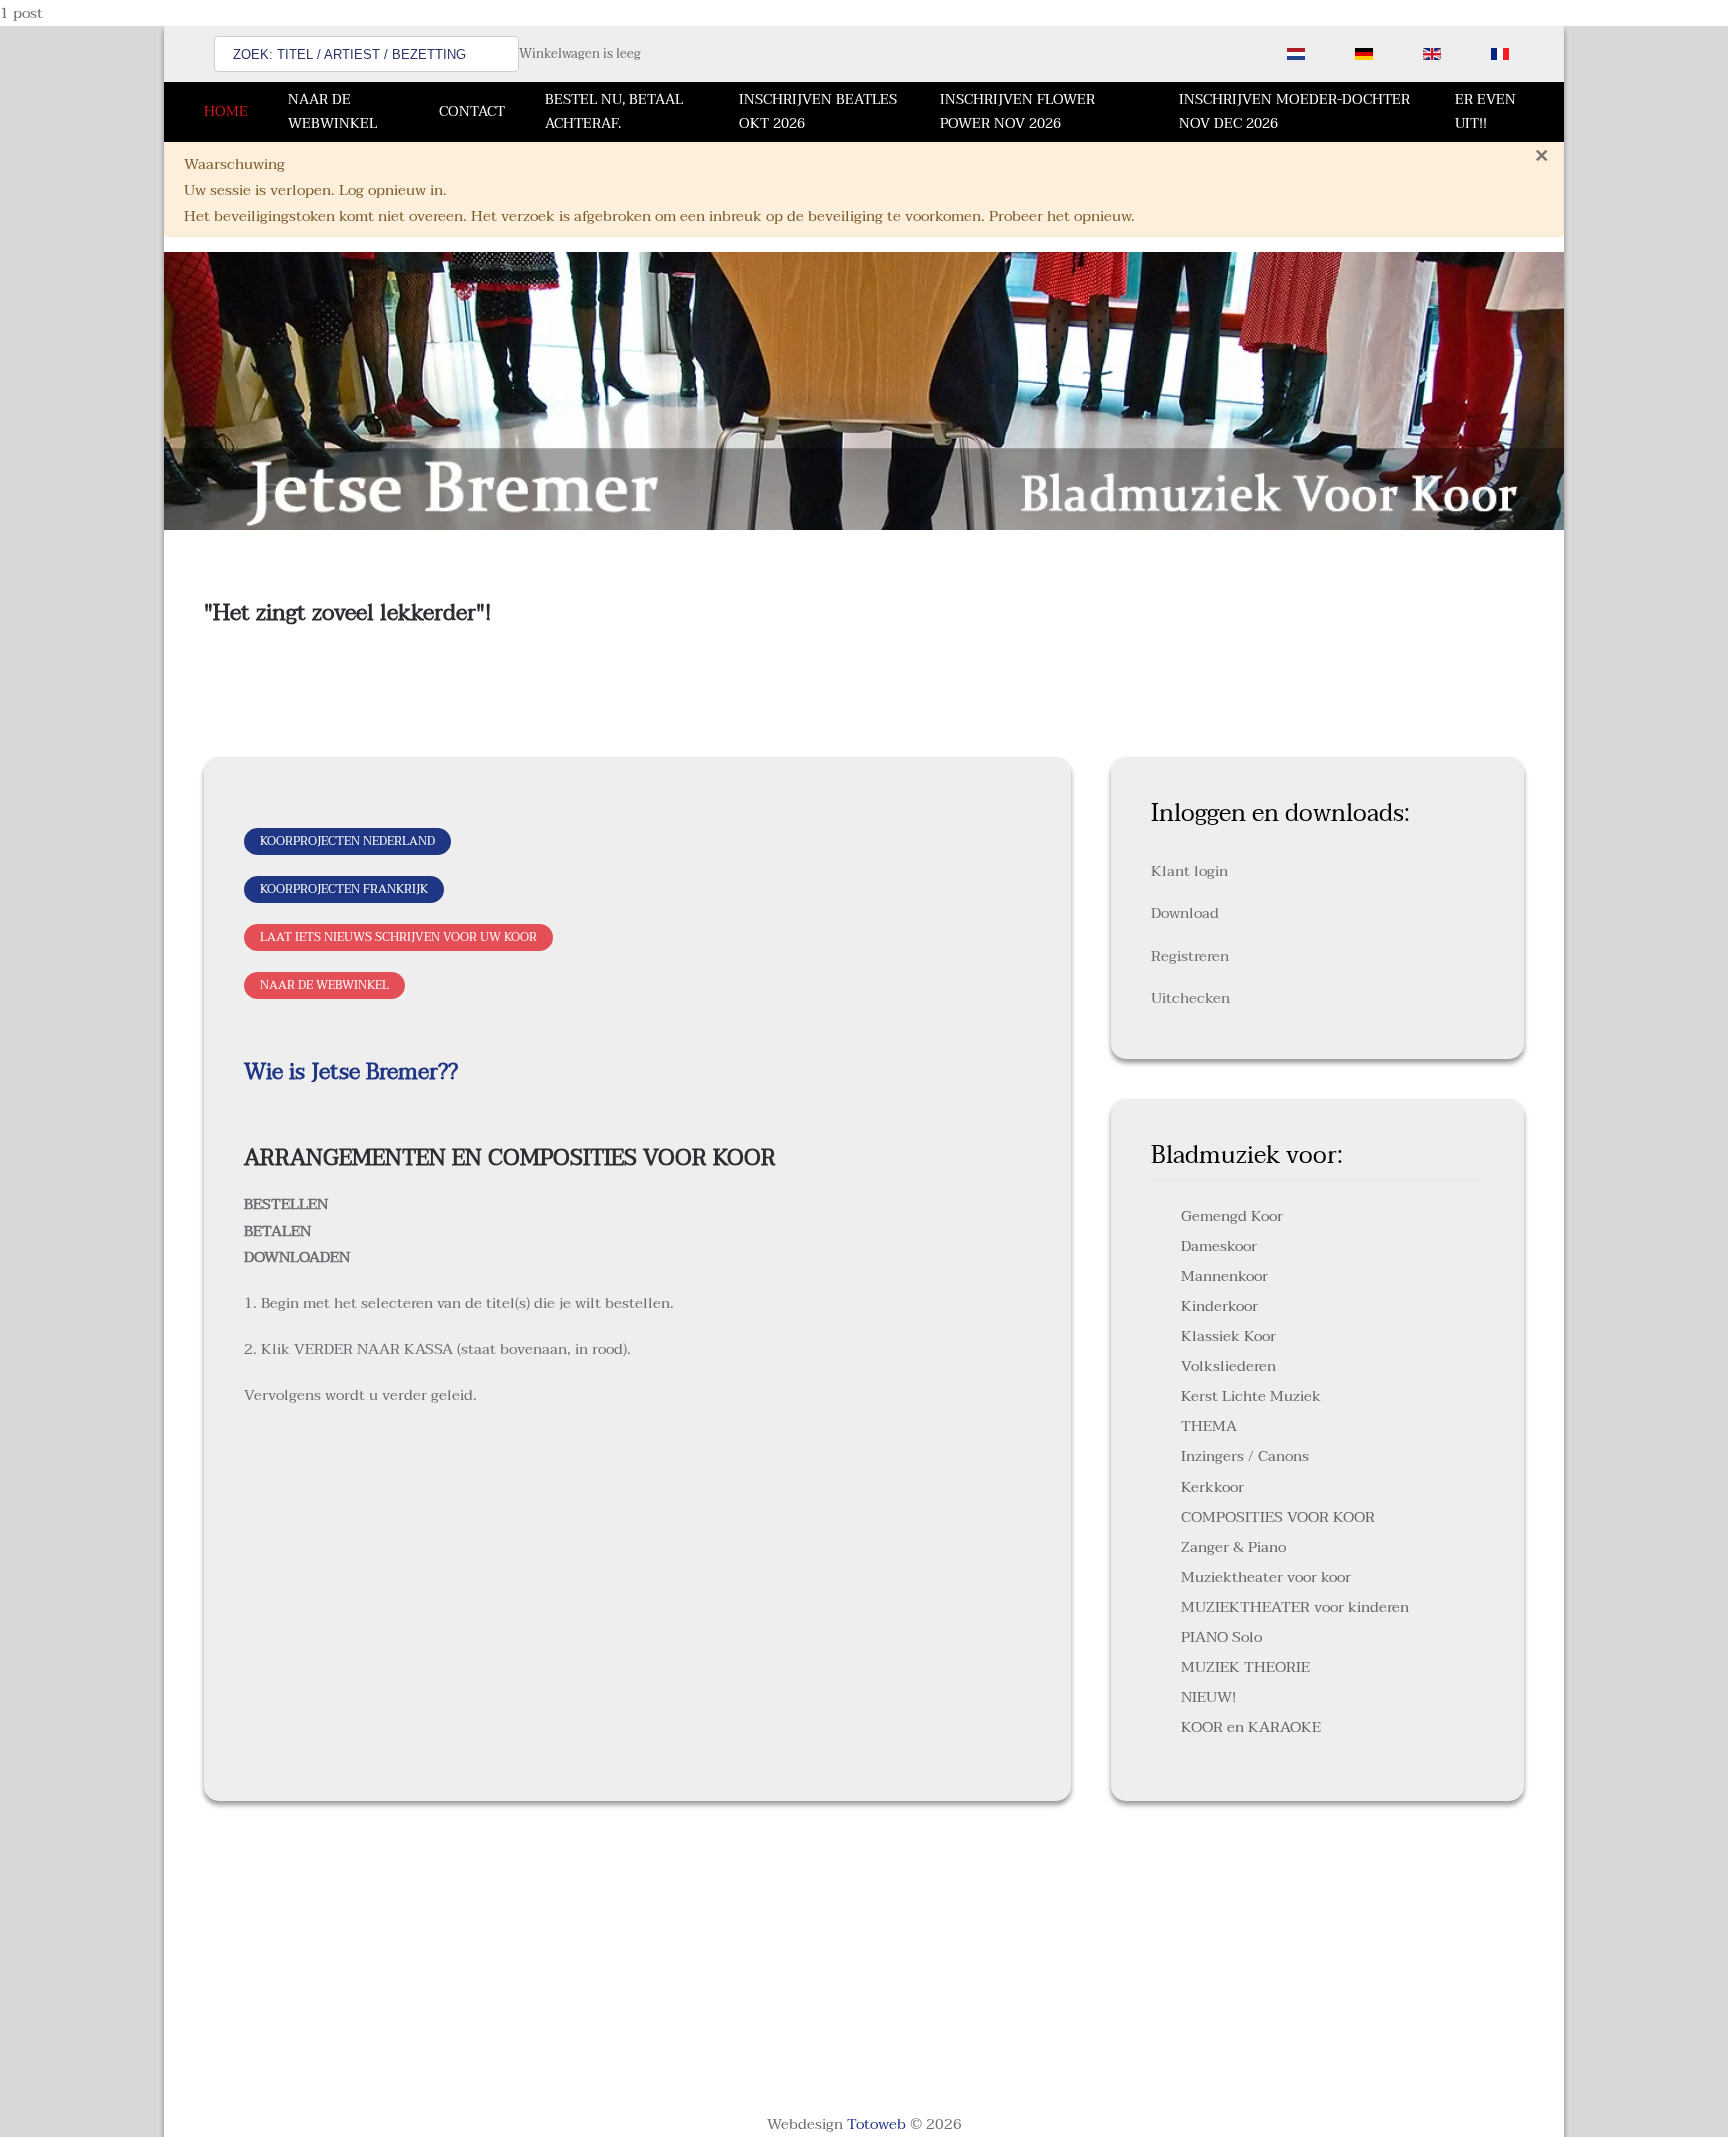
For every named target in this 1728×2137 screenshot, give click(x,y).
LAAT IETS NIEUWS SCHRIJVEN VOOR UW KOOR (398, 937)
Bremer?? (409, 1072)
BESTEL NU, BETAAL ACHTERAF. (614, 111)
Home (226, 111)
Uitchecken (1190, 998)
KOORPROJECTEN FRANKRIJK (344, 889)
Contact (472, 111)
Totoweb (876, 2124)
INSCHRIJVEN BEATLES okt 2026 (818, 111)
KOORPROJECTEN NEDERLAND (347, 841)
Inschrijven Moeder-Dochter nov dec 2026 (1294, 111)
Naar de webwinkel (332, 111)
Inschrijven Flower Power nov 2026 (1017, 111)
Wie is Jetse (302, 1072)
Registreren (1190, 956)
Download (1185, 913)
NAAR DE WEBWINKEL (324, 985)
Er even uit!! (1485, 111)
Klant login (1189, 871)
